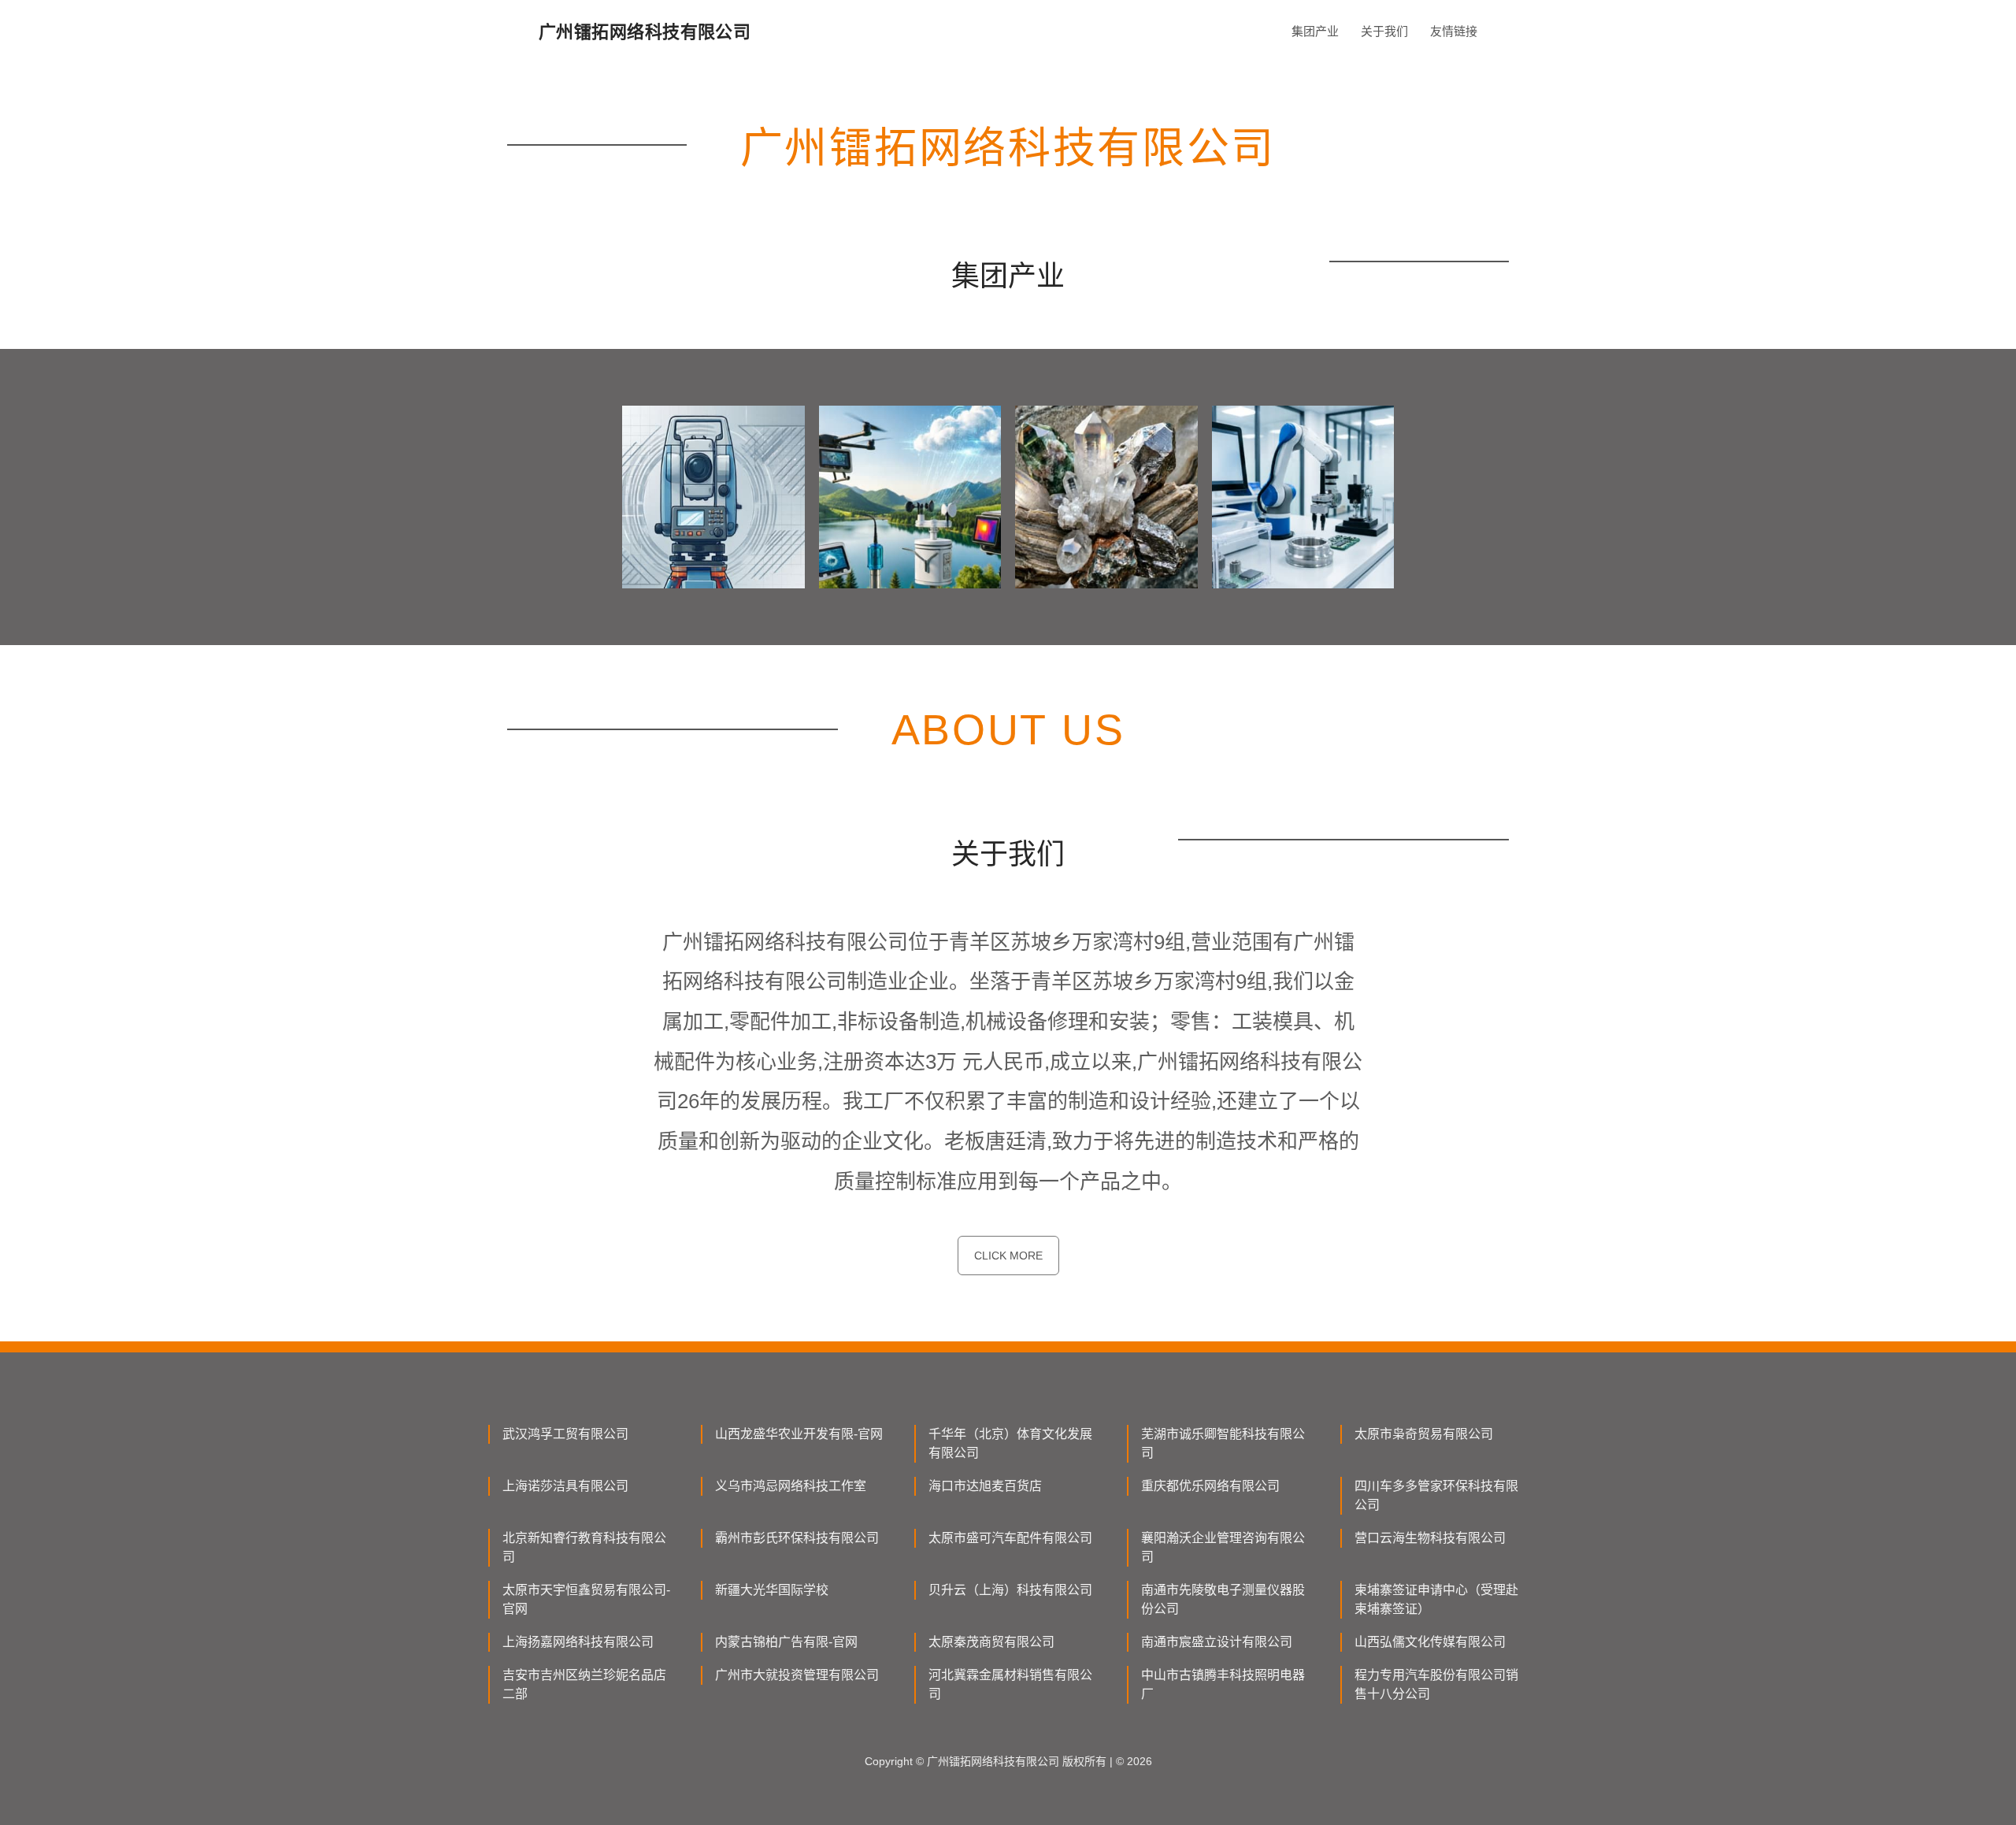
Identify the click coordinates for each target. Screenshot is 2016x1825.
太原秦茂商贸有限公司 (991, 1642)
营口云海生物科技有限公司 (1430, 1538)
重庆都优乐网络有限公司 (1210, 1486)
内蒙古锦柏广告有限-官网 (786, 1642)
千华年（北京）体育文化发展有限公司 (1010, 1443)
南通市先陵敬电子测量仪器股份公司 (1223, 1599)
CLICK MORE (1008, 1256)
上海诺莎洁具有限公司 (565, 1486)
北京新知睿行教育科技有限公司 (584, 1547)
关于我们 (1384, 31)
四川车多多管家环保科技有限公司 (1436, 1495)
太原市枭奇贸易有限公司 (1424, 1434)
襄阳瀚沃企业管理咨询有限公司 (1223, 1547)
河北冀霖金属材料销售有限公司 (1010, 1684)
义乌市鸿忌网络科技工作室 (791, 1486)
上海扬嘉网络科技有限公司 (578, 1642)
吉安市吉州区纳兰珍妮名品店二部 (584, 1684)
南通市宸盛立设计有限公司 (1217, 1642)
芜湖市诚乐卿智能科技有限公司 (1223, 1443)
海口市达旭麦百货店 (985, 1486)
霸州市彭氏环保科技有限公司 (797, 1538)
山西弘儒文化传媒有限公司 (1430, 1642)
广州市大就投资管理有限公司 (797, 1675)
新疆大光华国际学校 (772, 1590)
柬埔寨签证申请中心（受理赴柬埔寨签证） (1436, 1599)
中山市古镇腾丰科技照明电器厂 (1223, 1684)
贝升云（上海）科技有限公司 (1010, 1590)
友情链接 (1454, 31)
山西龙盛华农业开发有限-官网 (799, 1434)
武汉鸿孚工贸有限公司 (565, 1434)
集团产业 (1315, 31)
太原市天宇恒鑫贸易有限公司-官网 (586, 1599)
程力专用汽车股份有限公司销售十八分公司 (1436, 1684)
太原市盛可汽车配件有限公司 (1010, 1538)
